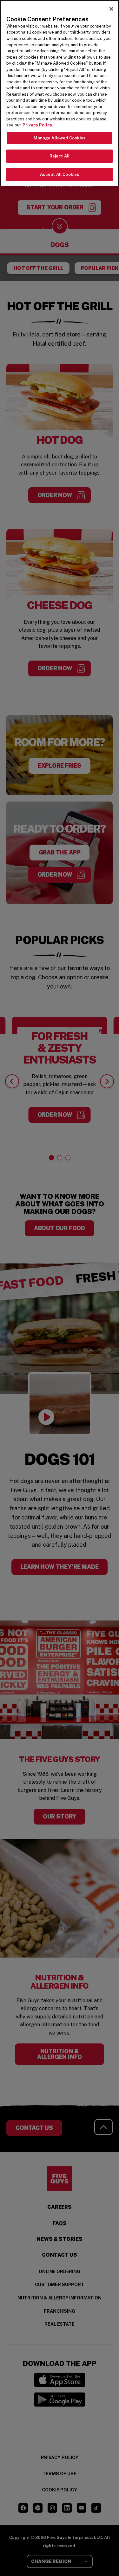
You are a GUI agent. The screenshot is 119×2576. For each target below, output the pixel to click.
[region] (60, 93)
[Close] (111, 9)
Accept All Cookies (60, 174)
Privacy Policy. (38, 125)
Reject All (60, 156)
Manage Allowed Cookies (60, 138)
